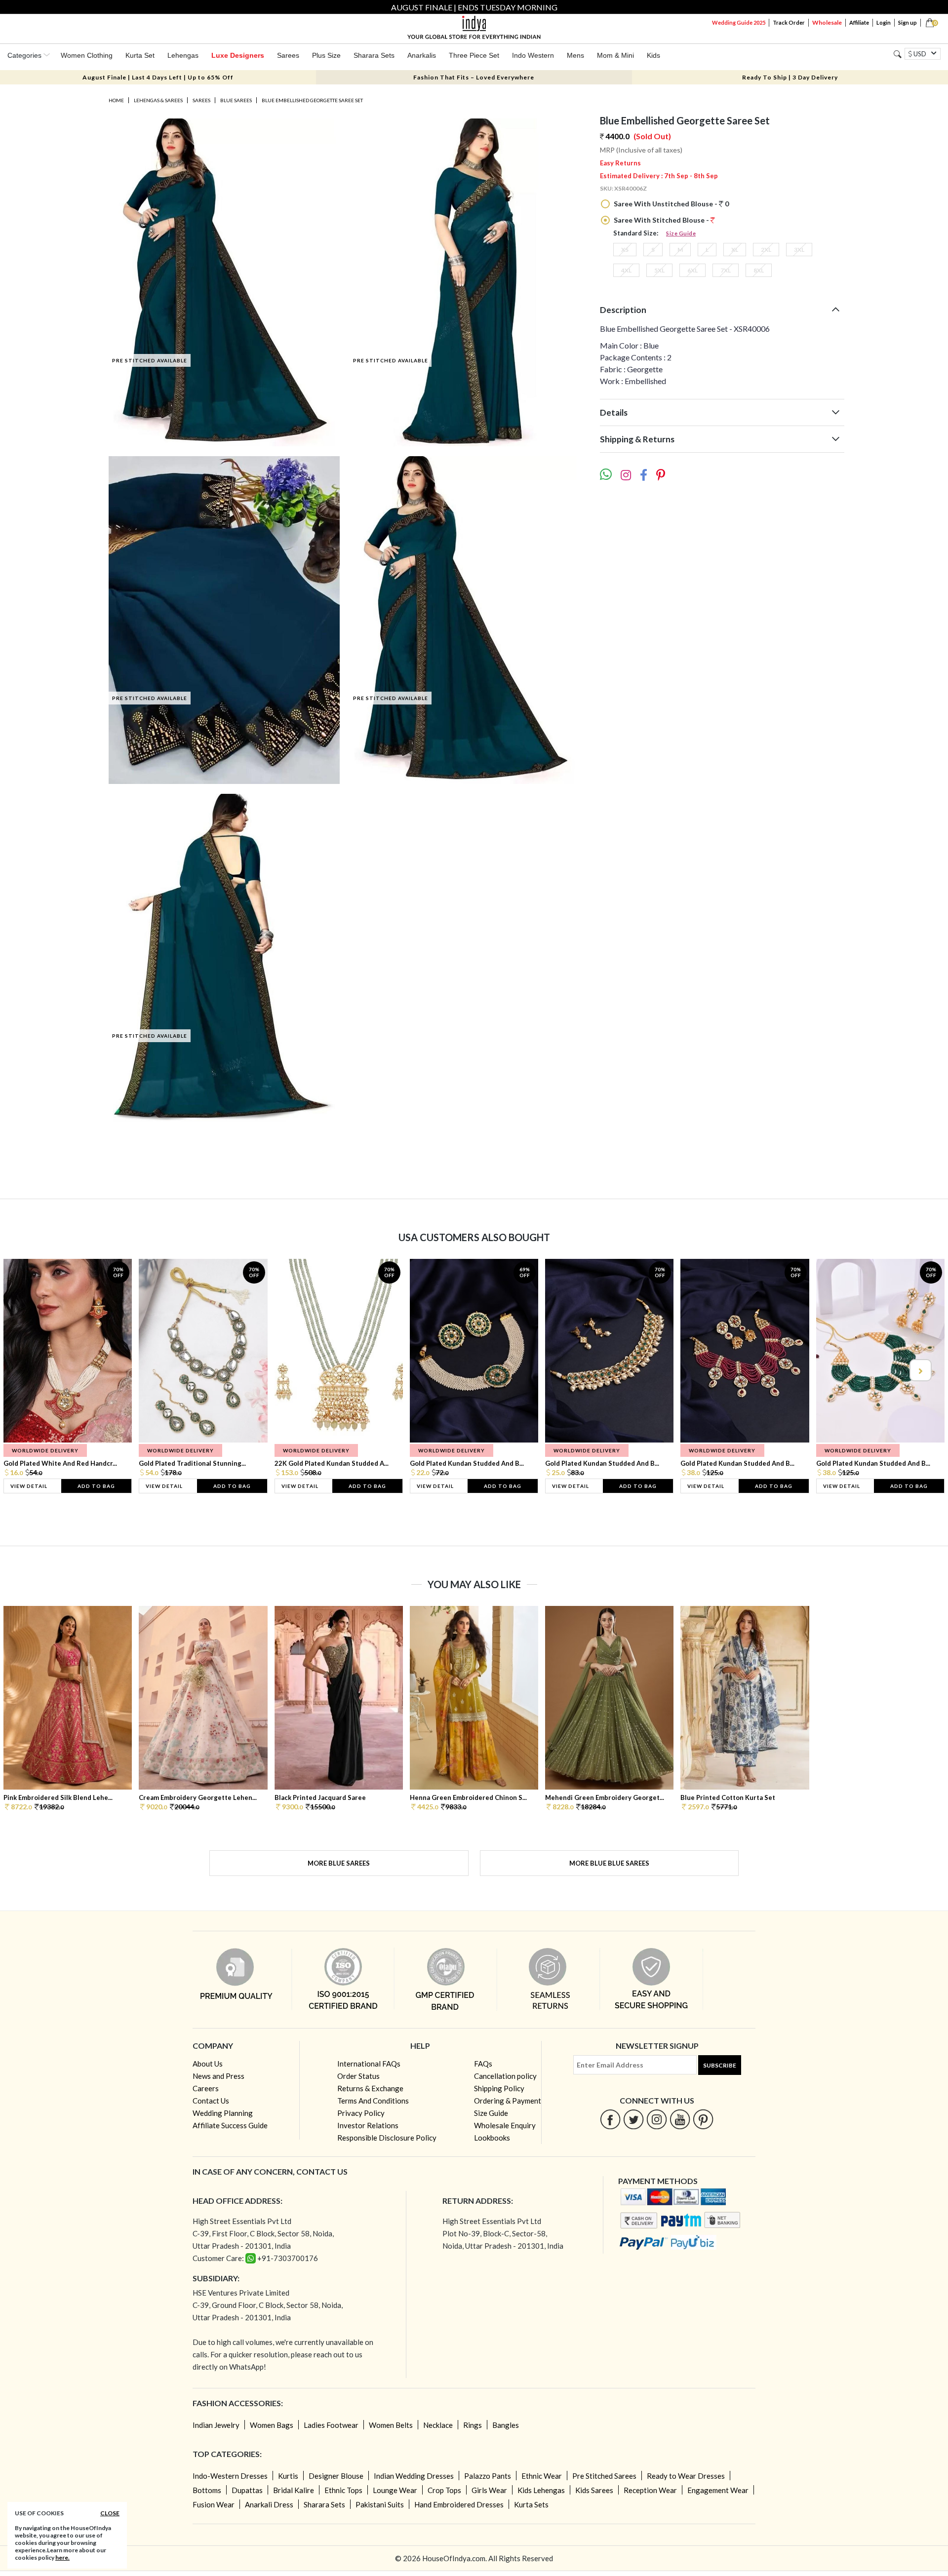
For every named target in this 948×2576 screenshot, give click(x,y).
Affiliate (859, 22)
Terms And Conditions (373, 2101)
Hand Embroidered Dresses (459, 2504)
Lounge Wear (395, 2490)
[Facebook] (611, 2119)
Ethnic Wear (542, 2476)
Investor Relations (368, 2125)
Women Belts (391, 2425)
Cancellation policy (505, 2076)
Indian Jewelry (216, 2425)
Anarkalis (422, 55)
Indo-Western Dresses (230, 2476)
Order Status (358, 2076)
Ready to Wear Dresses (686, 2476)
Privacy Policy (361, 2113)
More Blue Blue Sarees (609, 1863)
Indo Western (533, 55)
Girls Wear (489, 2490)
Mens (575, 55)
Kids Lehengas (541, 2490)
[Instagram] (657, 2119)
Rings (473, 2425)
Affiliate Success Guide (230, 2125)
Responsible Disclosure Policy (387, 2138)
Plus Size (326, 55)
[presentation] (29, 1370)
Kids (653, 55)
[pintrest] (703, 2119)
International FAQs (369, 2064)
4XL (626, 270)
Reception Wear (650, 2490)
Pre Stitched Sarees (604, 2476)
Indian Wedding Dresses (414, 2476)
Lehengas (183, 55)
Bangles (506, 2425)
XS (625, 250)
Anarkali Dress (269, 2504)
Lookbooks (492, 2138)
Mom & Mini (615, 55)
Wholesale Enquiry (505, 2125)
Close (110, 2513)
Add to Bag (96, 1486)
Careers (206, 2088)
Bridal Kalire (294, 2490)
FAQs (483, 2064)
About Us (208, 2064)
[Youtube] (680, 2119)
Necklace (438, 2425)
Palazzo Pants (488, 2476)
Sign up (908, 22)
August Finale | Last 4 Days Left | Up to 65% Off (158, 77)
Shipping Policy (499, 2088)
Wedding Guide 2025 (739, 22)
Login (884, 22)
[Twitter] (634, 2119)
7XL (726, 270)
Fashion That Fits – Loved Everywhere (474, 77)
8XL (759, 270)
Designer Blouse (336, 2476)
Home (116, 100)
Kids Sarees (594, 2490)
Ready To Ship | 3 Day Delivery (790, 77)
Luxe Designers (238, 55)
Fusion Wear (214, 2504)
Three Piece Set (474, 55)
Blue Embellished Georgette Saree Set (312, 100)
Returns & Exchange (370, 2088)
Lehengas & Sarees (158, 100)
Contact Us (211, 2101)
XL (735, 250)
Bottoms (207, 2490)
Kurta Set (140, 55)
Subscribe (720, 2065)
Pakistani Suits (380, 2504)
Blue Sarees (236, 100)
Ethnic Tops (343, 2490)
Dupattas (247, 2490)
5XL (659, 270)
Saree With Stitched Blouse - (661, 220)
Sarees (288, 55)
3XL (799, 250)
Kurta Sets (531, 2504)
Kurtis (288, 2476)
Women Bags (272, 2425)
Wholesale (827, 22)
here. (62, 2557)
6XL (692, 270)
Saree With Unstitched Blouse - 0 (671, 204)
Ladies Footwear (331, 2425)
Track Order (789, 22)
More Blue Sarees (339, 1863)
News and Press (218, 2076)
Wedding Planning (223, 2113)
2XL (766, 250)
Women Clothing (87, 55)
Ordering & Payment (508, 2101)
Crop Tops (444, 2490)
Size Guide (681, 233)
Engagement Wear (718, 2490)
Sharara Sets (374, 55)
